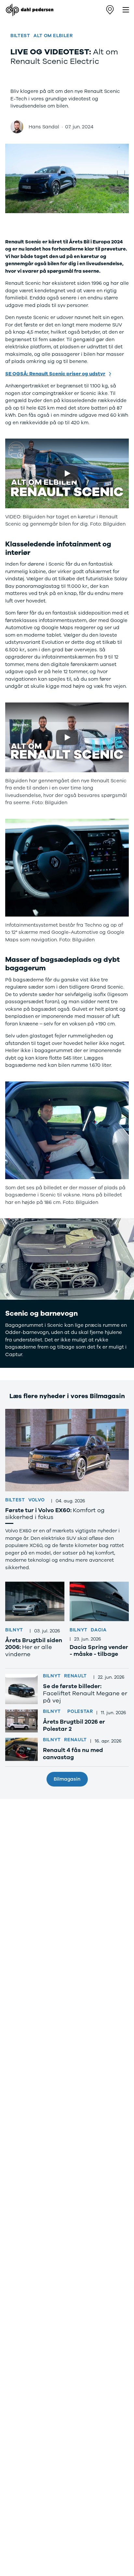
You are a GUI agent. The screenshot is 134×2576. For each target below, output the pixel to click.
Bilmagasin (67, 1779)
